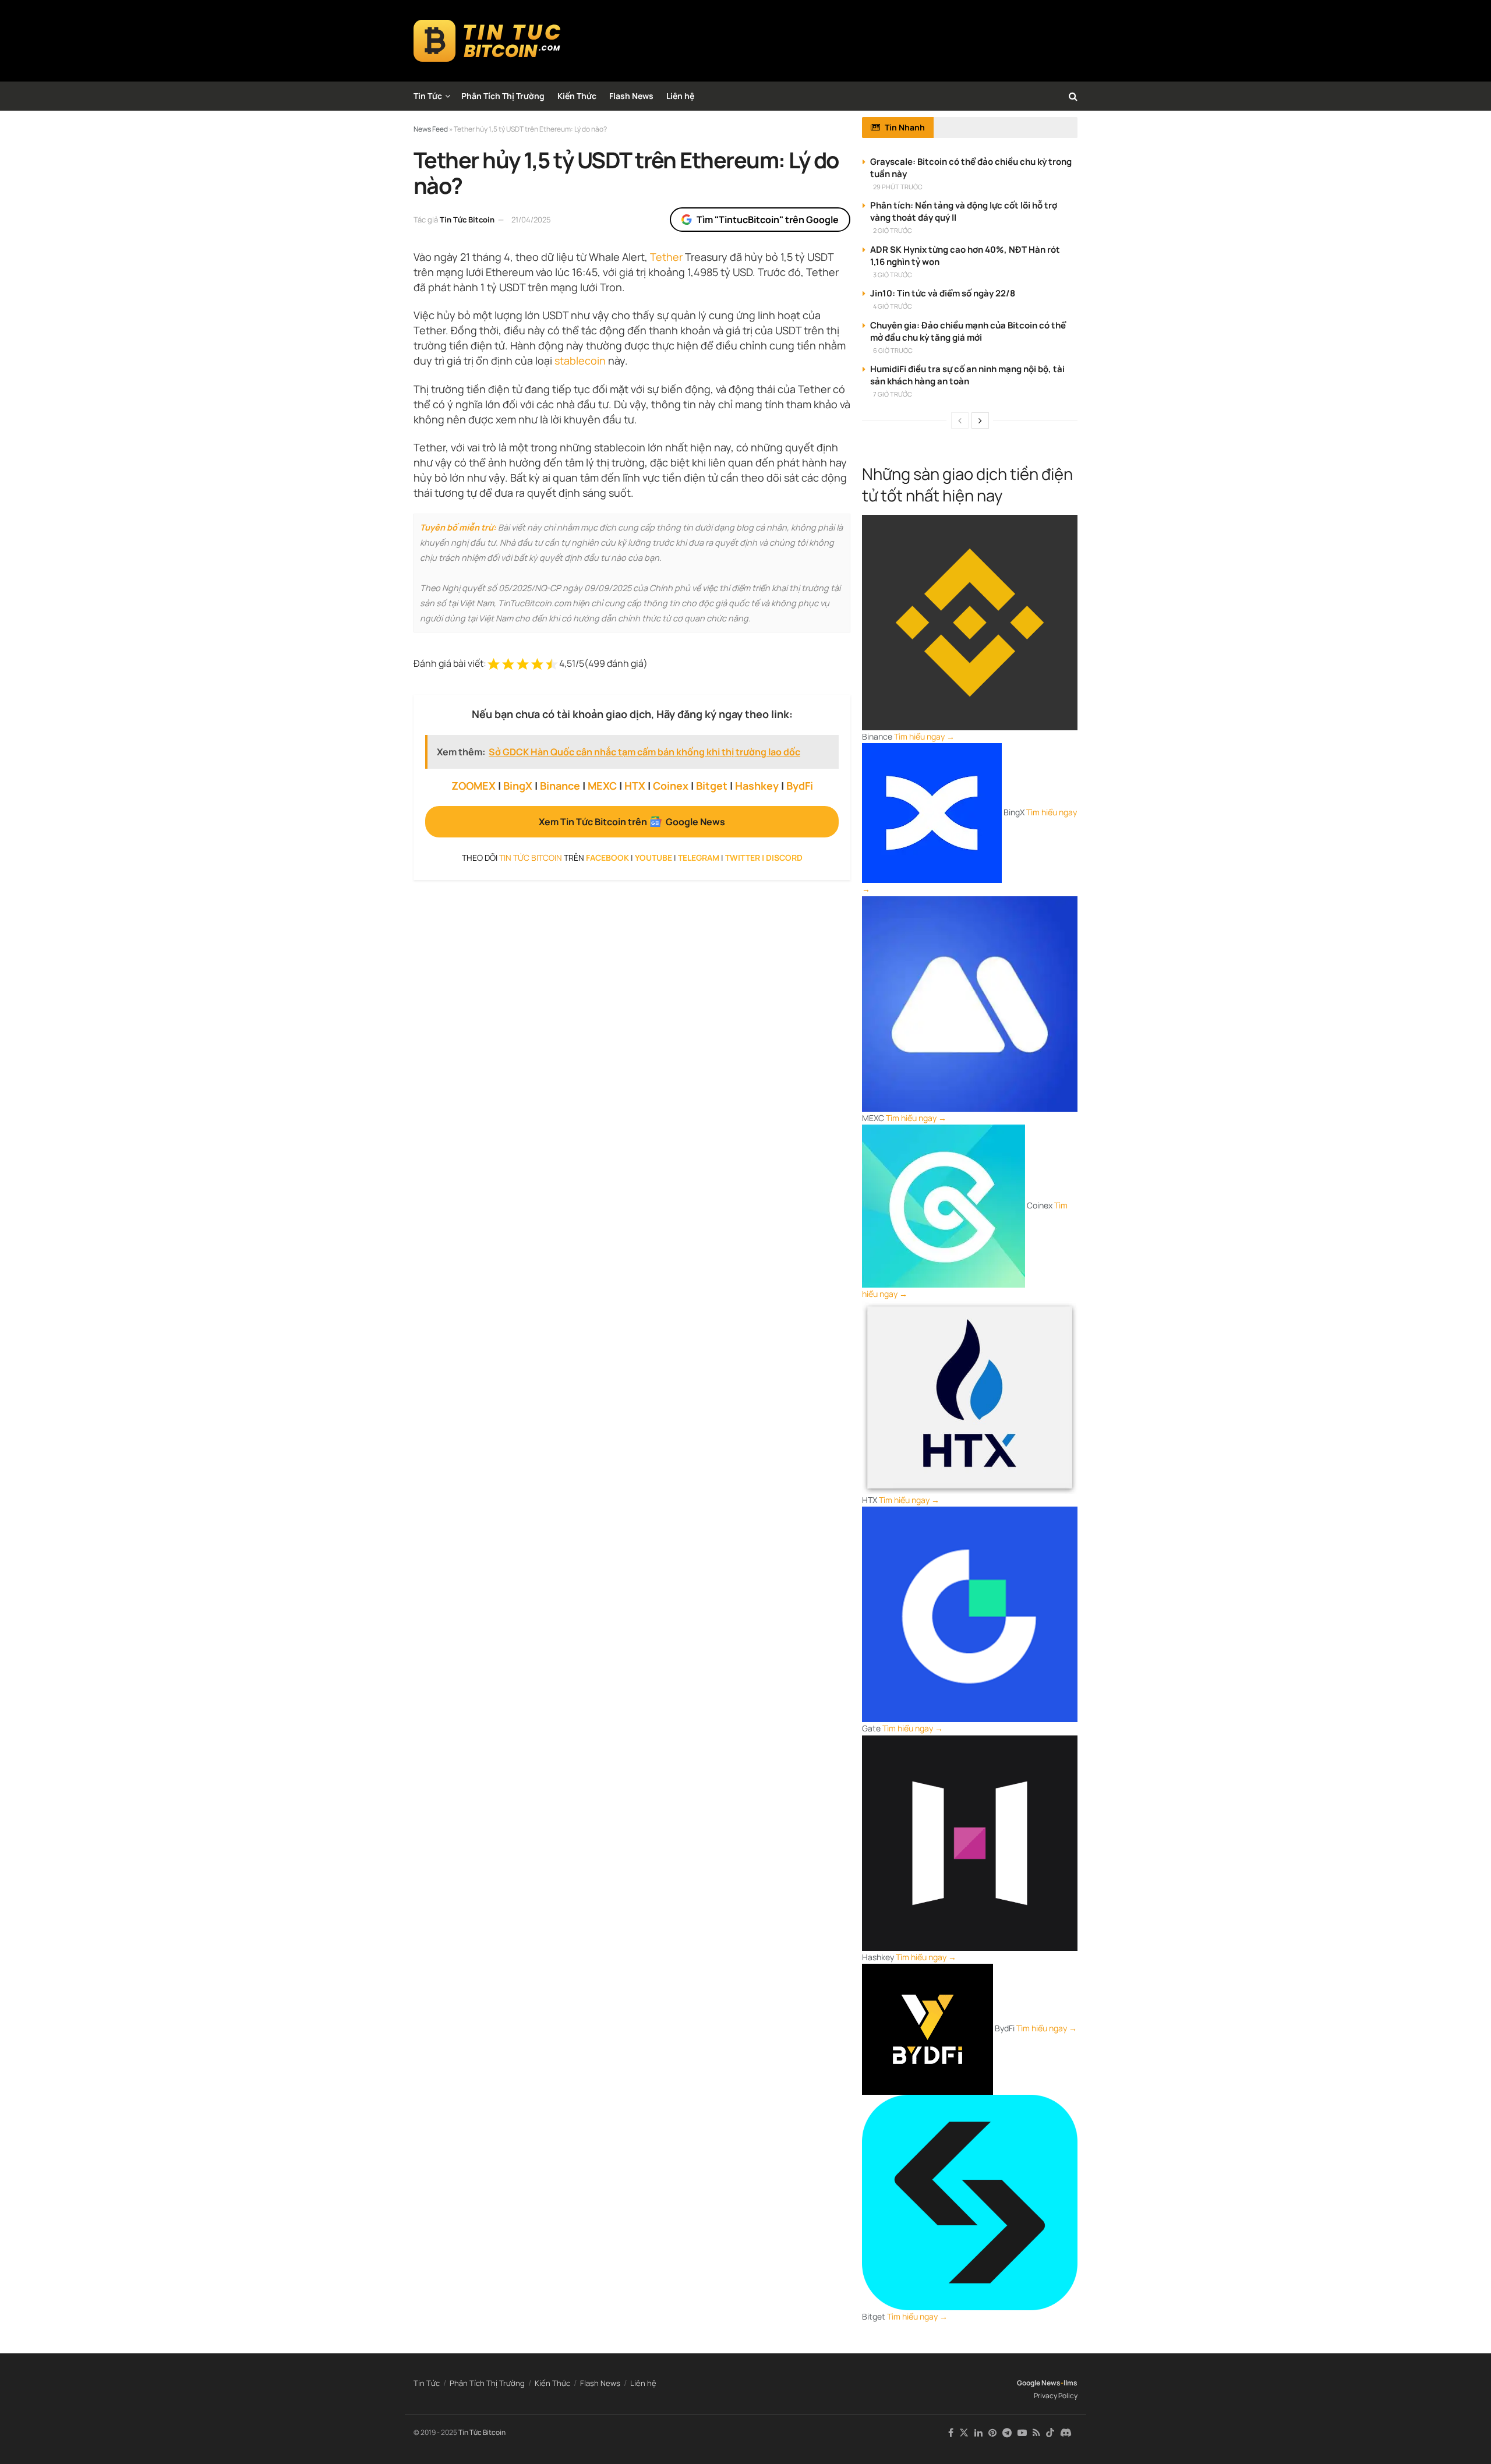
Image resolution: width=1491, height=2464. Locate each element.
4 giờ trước (893, 306)
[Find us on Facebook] (951, 2433)
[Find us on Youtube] (1022, 2433)
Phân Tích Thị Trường (503, 96)
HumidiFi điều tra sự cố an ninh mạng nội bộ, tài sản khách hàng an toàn (967, 375)
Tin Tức (428, 96)
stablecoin (580, 360)
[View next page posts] (980, 420)
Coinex (671, 786)
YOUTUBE (653, 858)
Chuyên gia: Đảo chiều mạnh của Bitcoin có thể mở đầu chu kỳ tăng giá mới (968, 331)
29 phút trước (898, 187)
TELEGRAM (699, 858)
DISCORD (784, 858)
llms (1070, 2383)
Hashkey (757, 786)
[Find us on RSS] (1036, 2433)
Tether (666, 257)
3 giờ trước (893, 275)
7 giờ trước (893, 394)
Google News (1039, 2383)
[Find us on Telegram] (1007, 2433)
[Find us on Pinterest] (992, 2433)
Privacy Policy (1056, 2396)
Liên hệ (680, 96)
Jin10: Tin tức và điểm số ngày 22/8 (943, 293)
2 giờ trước (893, 230)
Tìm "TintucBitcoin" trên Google (768, 220)
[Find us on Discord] (1066, 2433)
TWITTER (743, 858)
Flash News (631, 96)
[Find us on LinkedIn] (978, 2433)
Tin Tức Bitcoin (467, 220)
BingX (518, 786)
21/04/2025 (531, 220)
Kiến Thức (577, 96)
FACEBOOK (607, 858)
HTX (635, 786)
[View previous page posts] (960, 420)
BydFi (800, 786)
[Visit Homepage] (487, 41)
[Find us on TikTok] (1050, 2433)
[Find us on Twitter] (964, 2433)
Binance (560, 786)
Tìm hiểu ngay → (924, 736)
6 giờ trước (893, 350)
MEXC (602, 786)
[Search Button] (1073, 96)
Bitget (712, 786)
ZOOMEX (474, 786)
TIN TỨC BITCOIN (531, 858)
